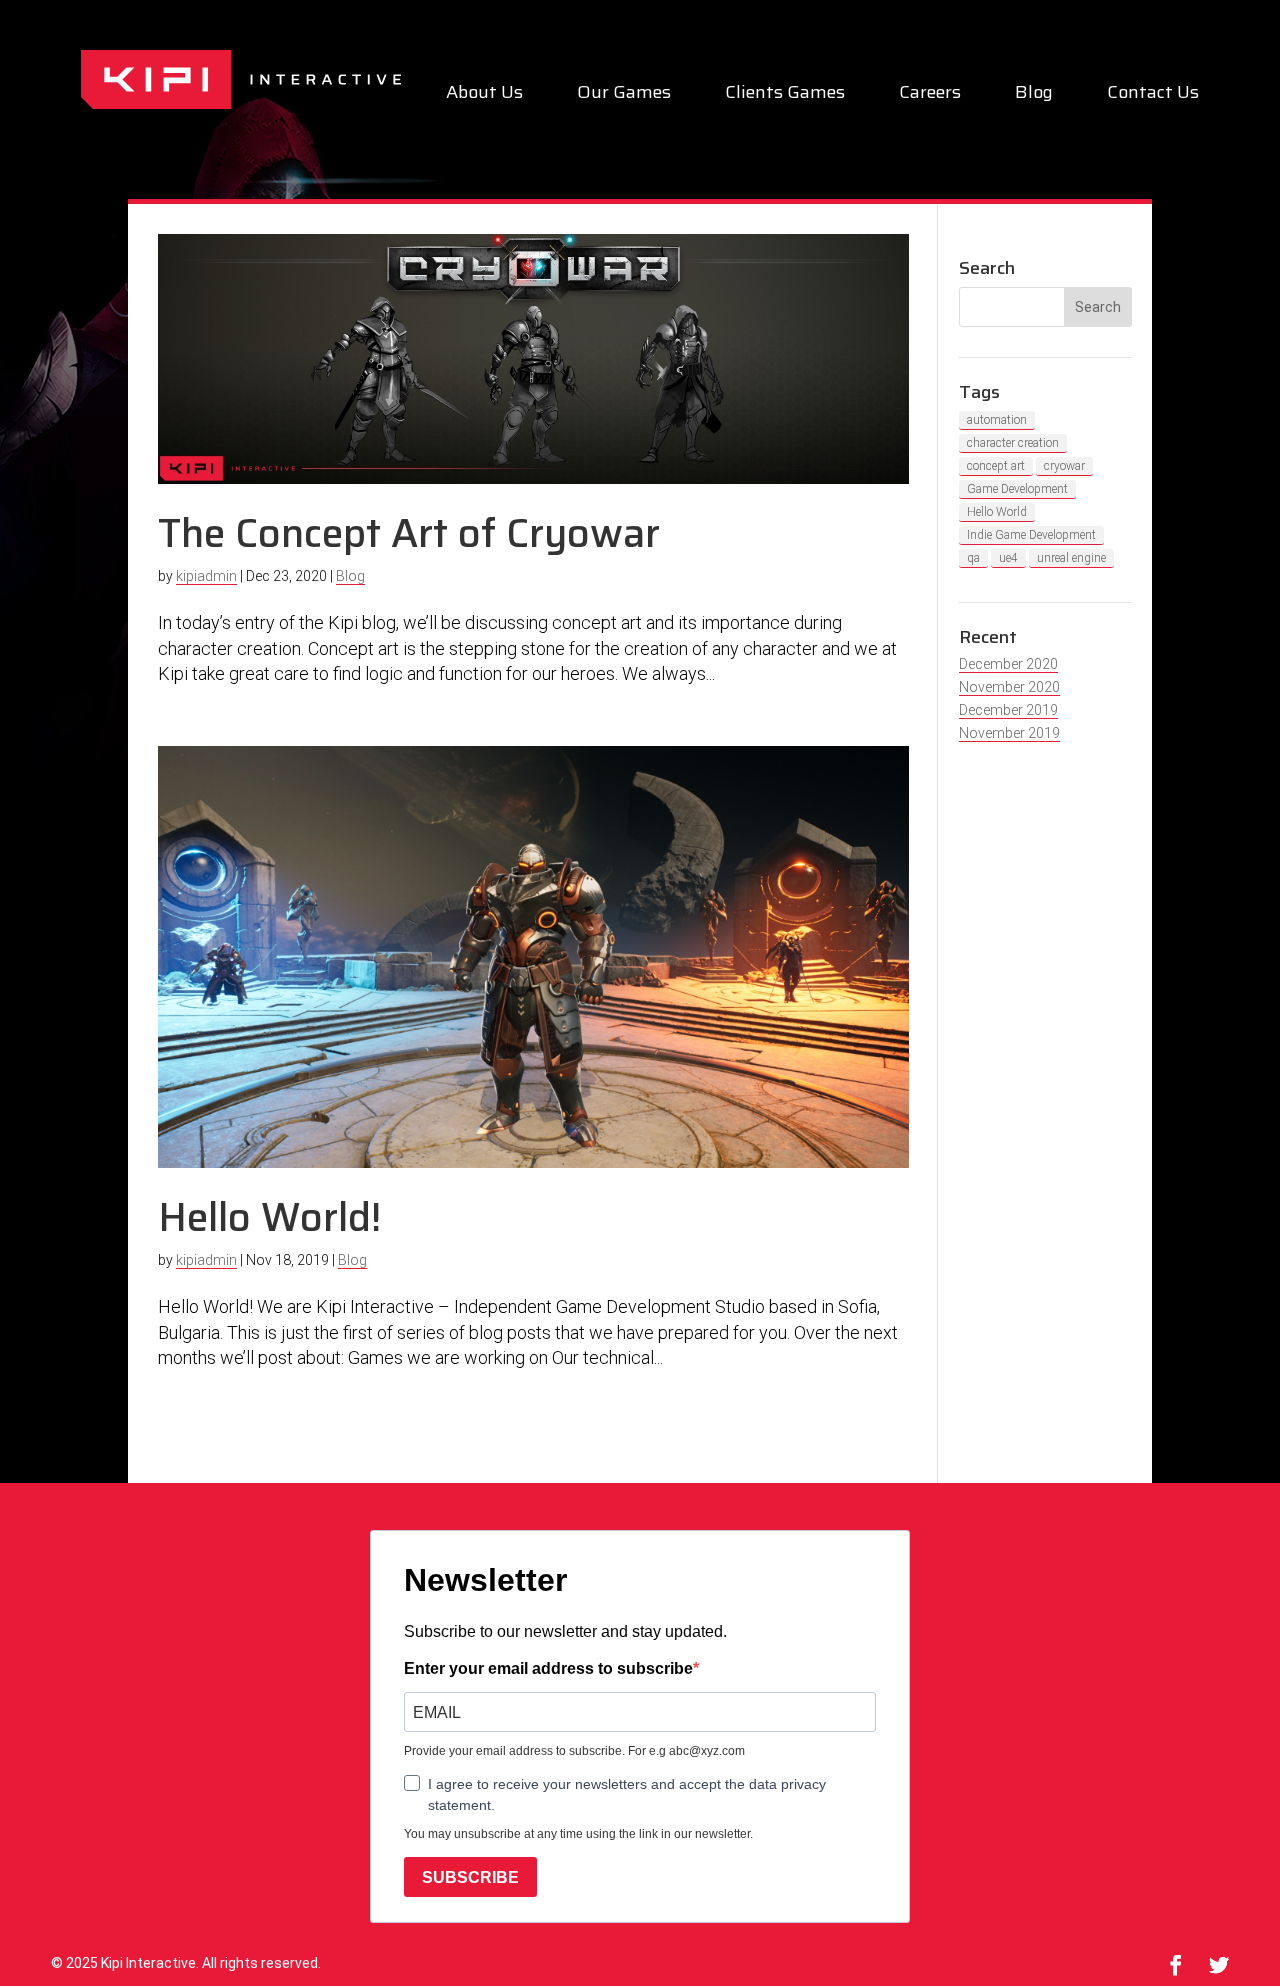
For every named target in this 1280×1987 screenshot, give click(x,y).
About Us (484, 95)
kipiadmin (206, 576)
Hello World (997, 512)
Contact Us (1153, 95)
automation (997, 420)
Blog (1034, 95)
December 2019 (1008, 710)
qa (973, 558)
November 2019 (1009, 733)
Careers (930, 95)
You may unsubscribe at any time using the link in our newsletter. (578, 1834)
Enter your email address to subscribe (548, 1668)
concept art (996, 466)
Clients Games (785, 95)
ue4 (1008, 558)
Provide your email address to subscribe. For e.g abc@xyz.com (574, 1751)
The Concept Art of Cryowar (409, 533)
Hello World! (269, 1217)
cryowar (1064, 466)
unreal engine (1071, 558)
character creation (1013, 443)
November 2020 (1009, 687)
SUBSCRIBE (470, 1877)
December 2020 (1008, 664)
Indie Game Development (1031, 535)
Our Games (624, 95)
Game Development (1017, 489)
